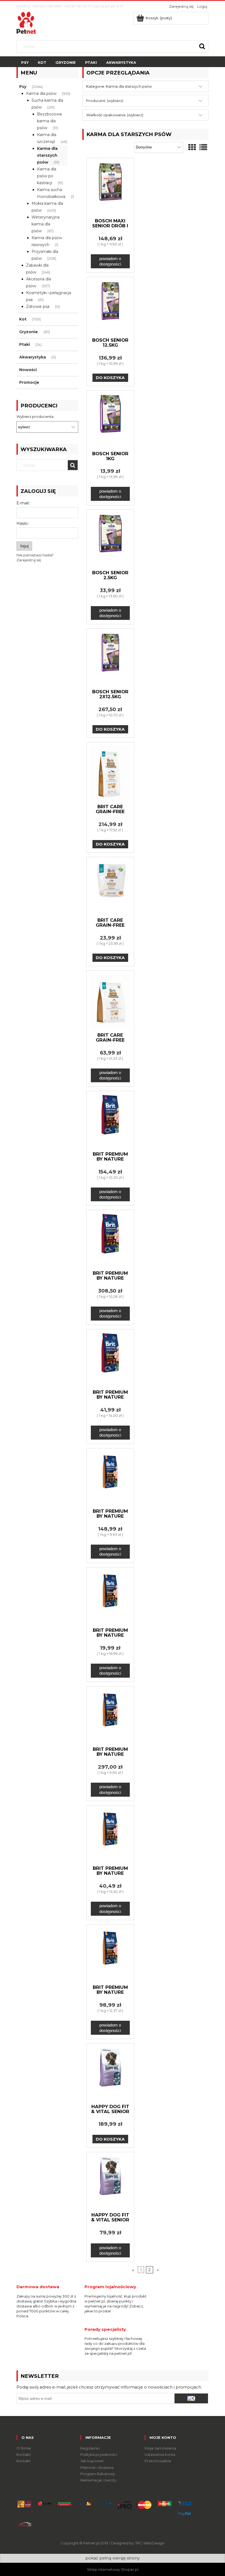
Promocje (29, 382)
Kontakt (24, 2454)
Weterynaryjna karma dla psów (46, 224)
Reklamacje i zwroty (98, 2480)
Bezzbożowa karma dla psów (49, 121)
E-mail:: (23, 503)
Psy (23, 87)
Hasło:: (23, 523)
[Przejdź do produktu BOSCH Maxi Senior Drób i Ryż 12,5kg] (110, 188)
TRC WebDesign (150, 2543)
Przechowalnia (158, 2461)
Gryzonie (29, 332)
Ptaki (25, 344)
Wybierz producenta (35, 416)
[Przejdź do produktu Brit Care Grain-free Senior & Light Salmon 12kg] (110, 773)
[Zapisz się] (191, 2398)
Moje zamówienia (160, 2448)
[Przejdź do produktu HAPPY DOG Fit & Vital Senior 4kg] (110, 2182)
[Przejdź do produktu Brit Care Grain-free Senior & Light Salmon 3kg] (110, 1001)
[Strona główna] (26, 22)
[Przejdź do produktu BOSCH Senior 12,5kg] (110, 307)
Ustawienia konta (160, 2454)
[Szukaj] (202, 46)
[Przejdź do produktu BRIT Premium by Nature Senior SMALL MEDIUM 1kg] (110, 1597)
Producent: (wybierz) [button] (105, 101)
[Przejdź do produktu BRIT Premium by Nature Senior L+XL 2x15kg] (110, 1240)
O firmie (24, 2448)
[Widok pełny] (203, 147)
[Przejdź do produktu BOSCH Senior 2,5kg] (110, 539)
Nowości (28, 370)
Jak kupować (92, 2461)
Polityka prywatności (99, 2454)
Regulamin (90, 2448)
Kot (23, 319)
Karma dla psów (41, 93)
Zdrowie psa (38, 307)
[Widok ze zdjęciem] (192, 147)
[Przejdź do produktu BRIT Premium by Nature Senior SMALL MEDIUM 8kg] (110, 1954)
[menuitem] (25, 63)
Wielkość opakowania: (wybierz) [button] (115, 115)
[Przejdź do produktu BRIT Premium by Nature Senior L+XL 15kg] (110, 1121)
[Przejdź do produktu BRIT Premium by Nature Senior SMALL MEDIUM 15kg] (110, 1478)
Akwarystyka (33, 357)
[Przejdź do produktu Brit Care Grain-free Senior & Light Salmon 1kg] (110, 887)
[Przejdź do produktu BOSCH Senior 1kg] (110, 420)
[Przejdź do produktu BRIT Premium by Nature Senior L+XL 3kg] (110, 1359)
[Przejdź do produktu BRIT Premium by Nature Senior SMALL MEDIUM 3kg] (110, 1835)
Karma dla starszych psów (47, 155)
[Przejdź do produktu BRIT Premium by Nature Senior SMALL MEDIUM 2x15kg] (110, 1716)
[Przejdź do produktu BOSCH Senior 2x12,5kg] (110, 658)
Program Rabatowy (98, 2474)
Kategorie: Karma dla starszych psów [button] (119, 86)
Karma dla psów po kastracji (47, 176)
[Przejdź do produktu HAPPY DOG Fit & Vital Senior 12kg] (110, 2073)
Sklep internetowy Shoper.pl (113, 2569)
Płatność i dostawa (97, 2467)
